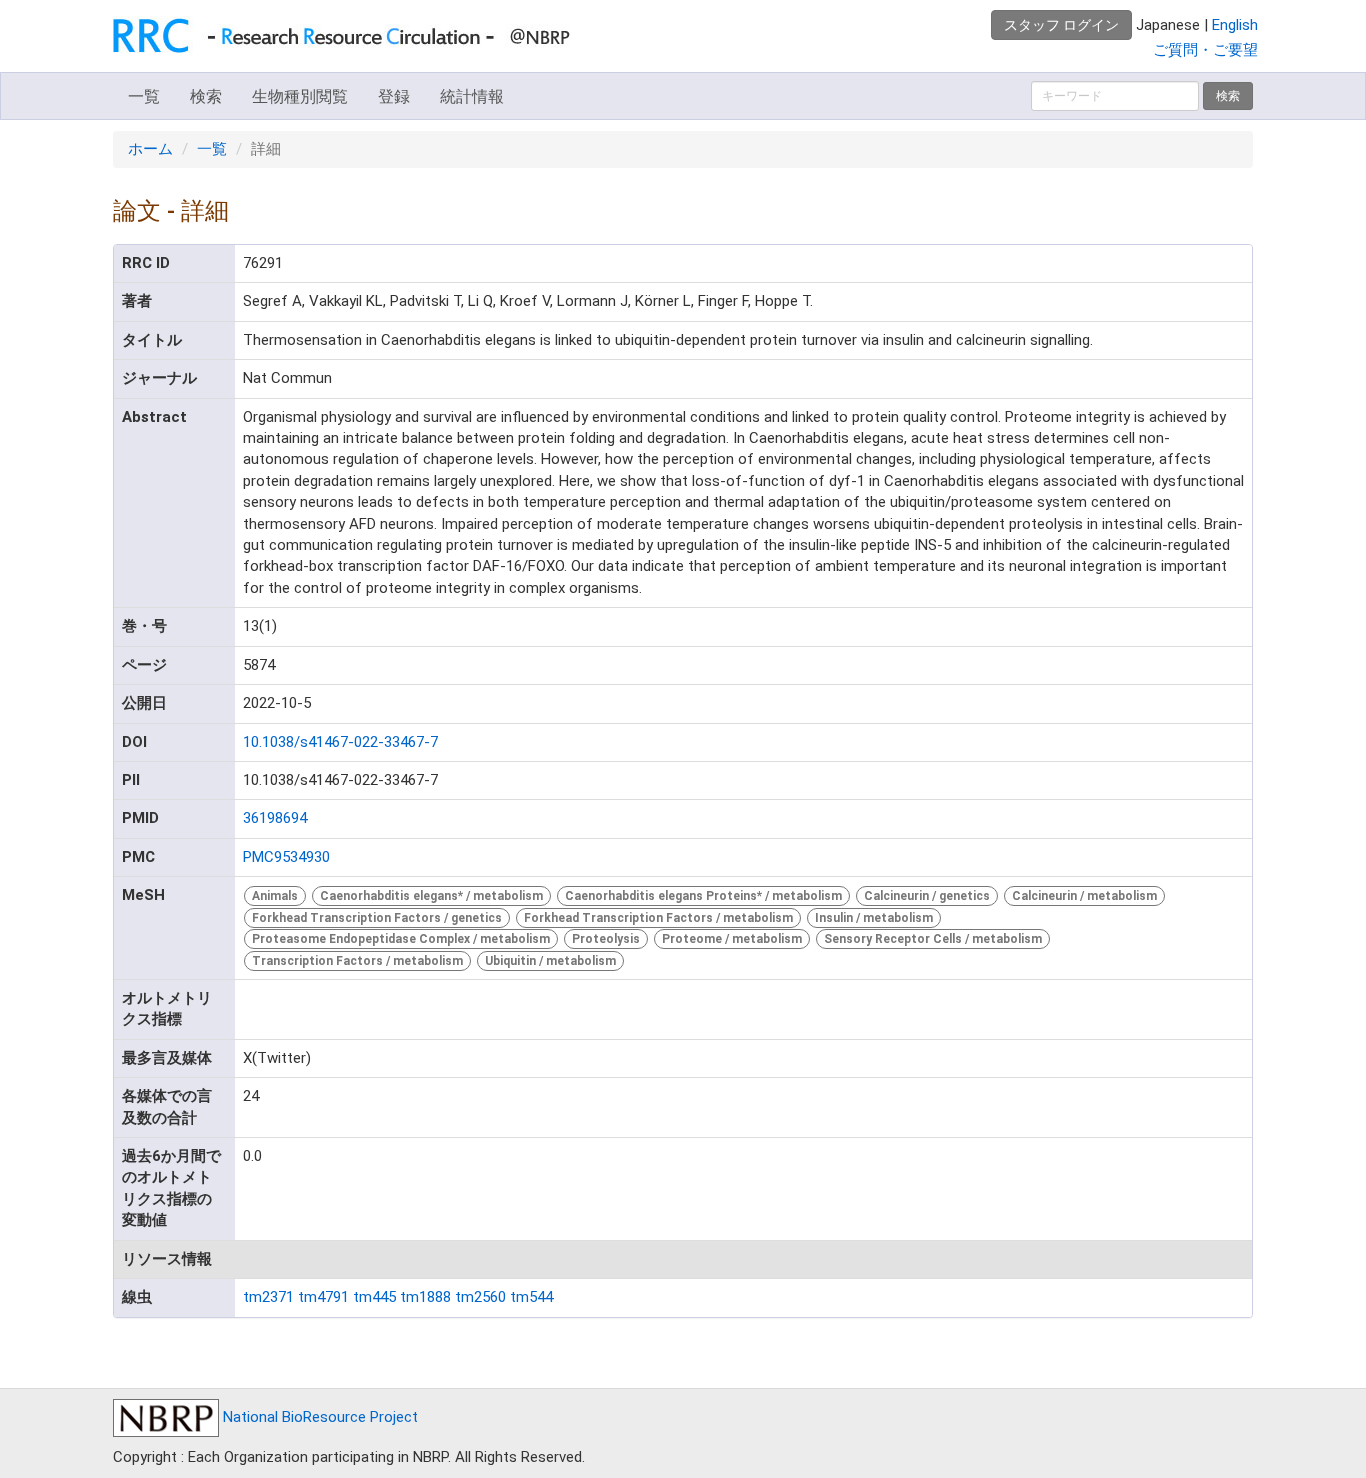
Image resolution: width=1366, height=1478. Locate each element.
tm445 (374, 1297)
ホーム (150, 149)
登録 (394, 96)
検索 (206, 96)
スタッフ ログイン (1061, 25)
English (1235, 25)
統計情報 (472, 96)
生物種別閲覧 (300, 96)
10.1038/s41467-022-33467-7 (340, 742)
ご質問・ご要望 (1205, 50)
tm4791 (323, 1297)
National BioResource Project (318, 1417)
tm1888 (425, 1297)
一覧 (144, 96)
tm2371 (268, 1297)
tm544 (531, 1297)
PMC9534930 (286, 857)
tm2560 (480, 1297)
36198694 (275, 818)
